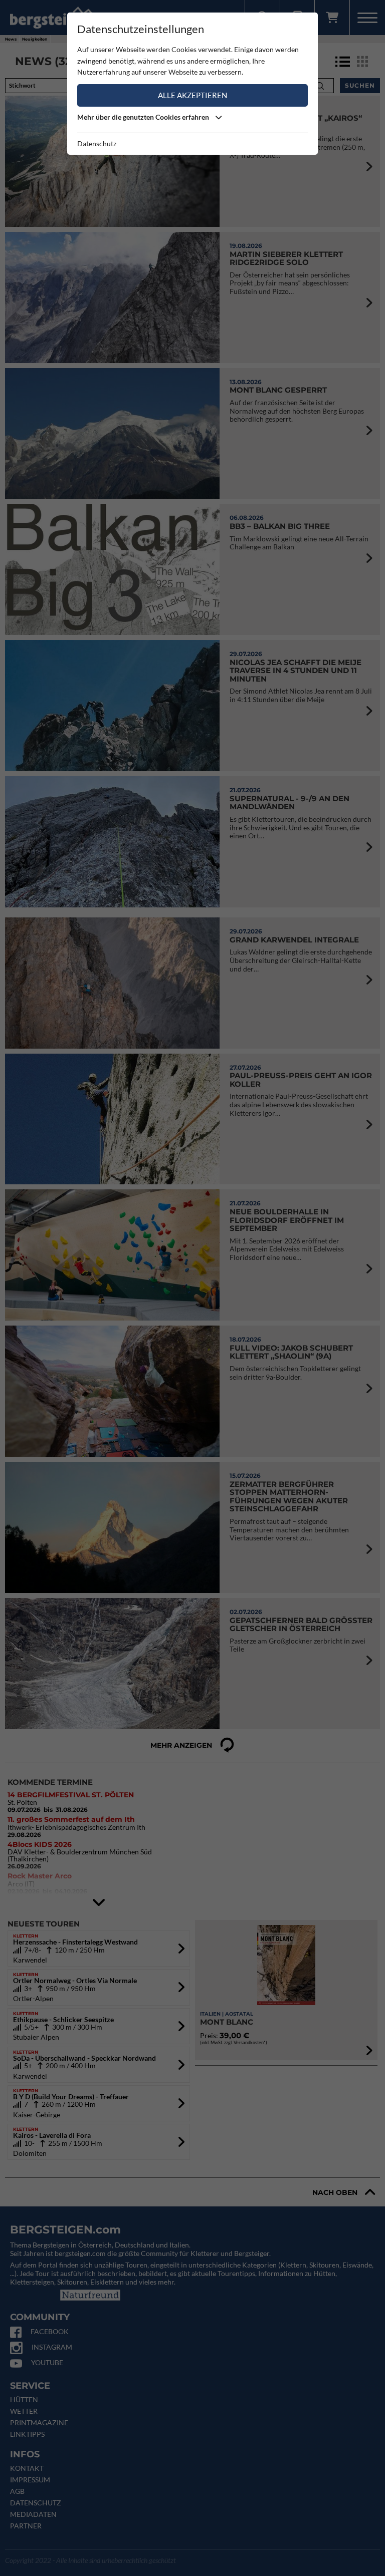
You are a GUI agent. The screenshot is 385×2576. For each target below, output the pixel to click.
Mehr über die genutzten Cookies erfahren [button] (144, 117)
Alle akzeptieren (192, 95)
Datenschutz (97, 143)
